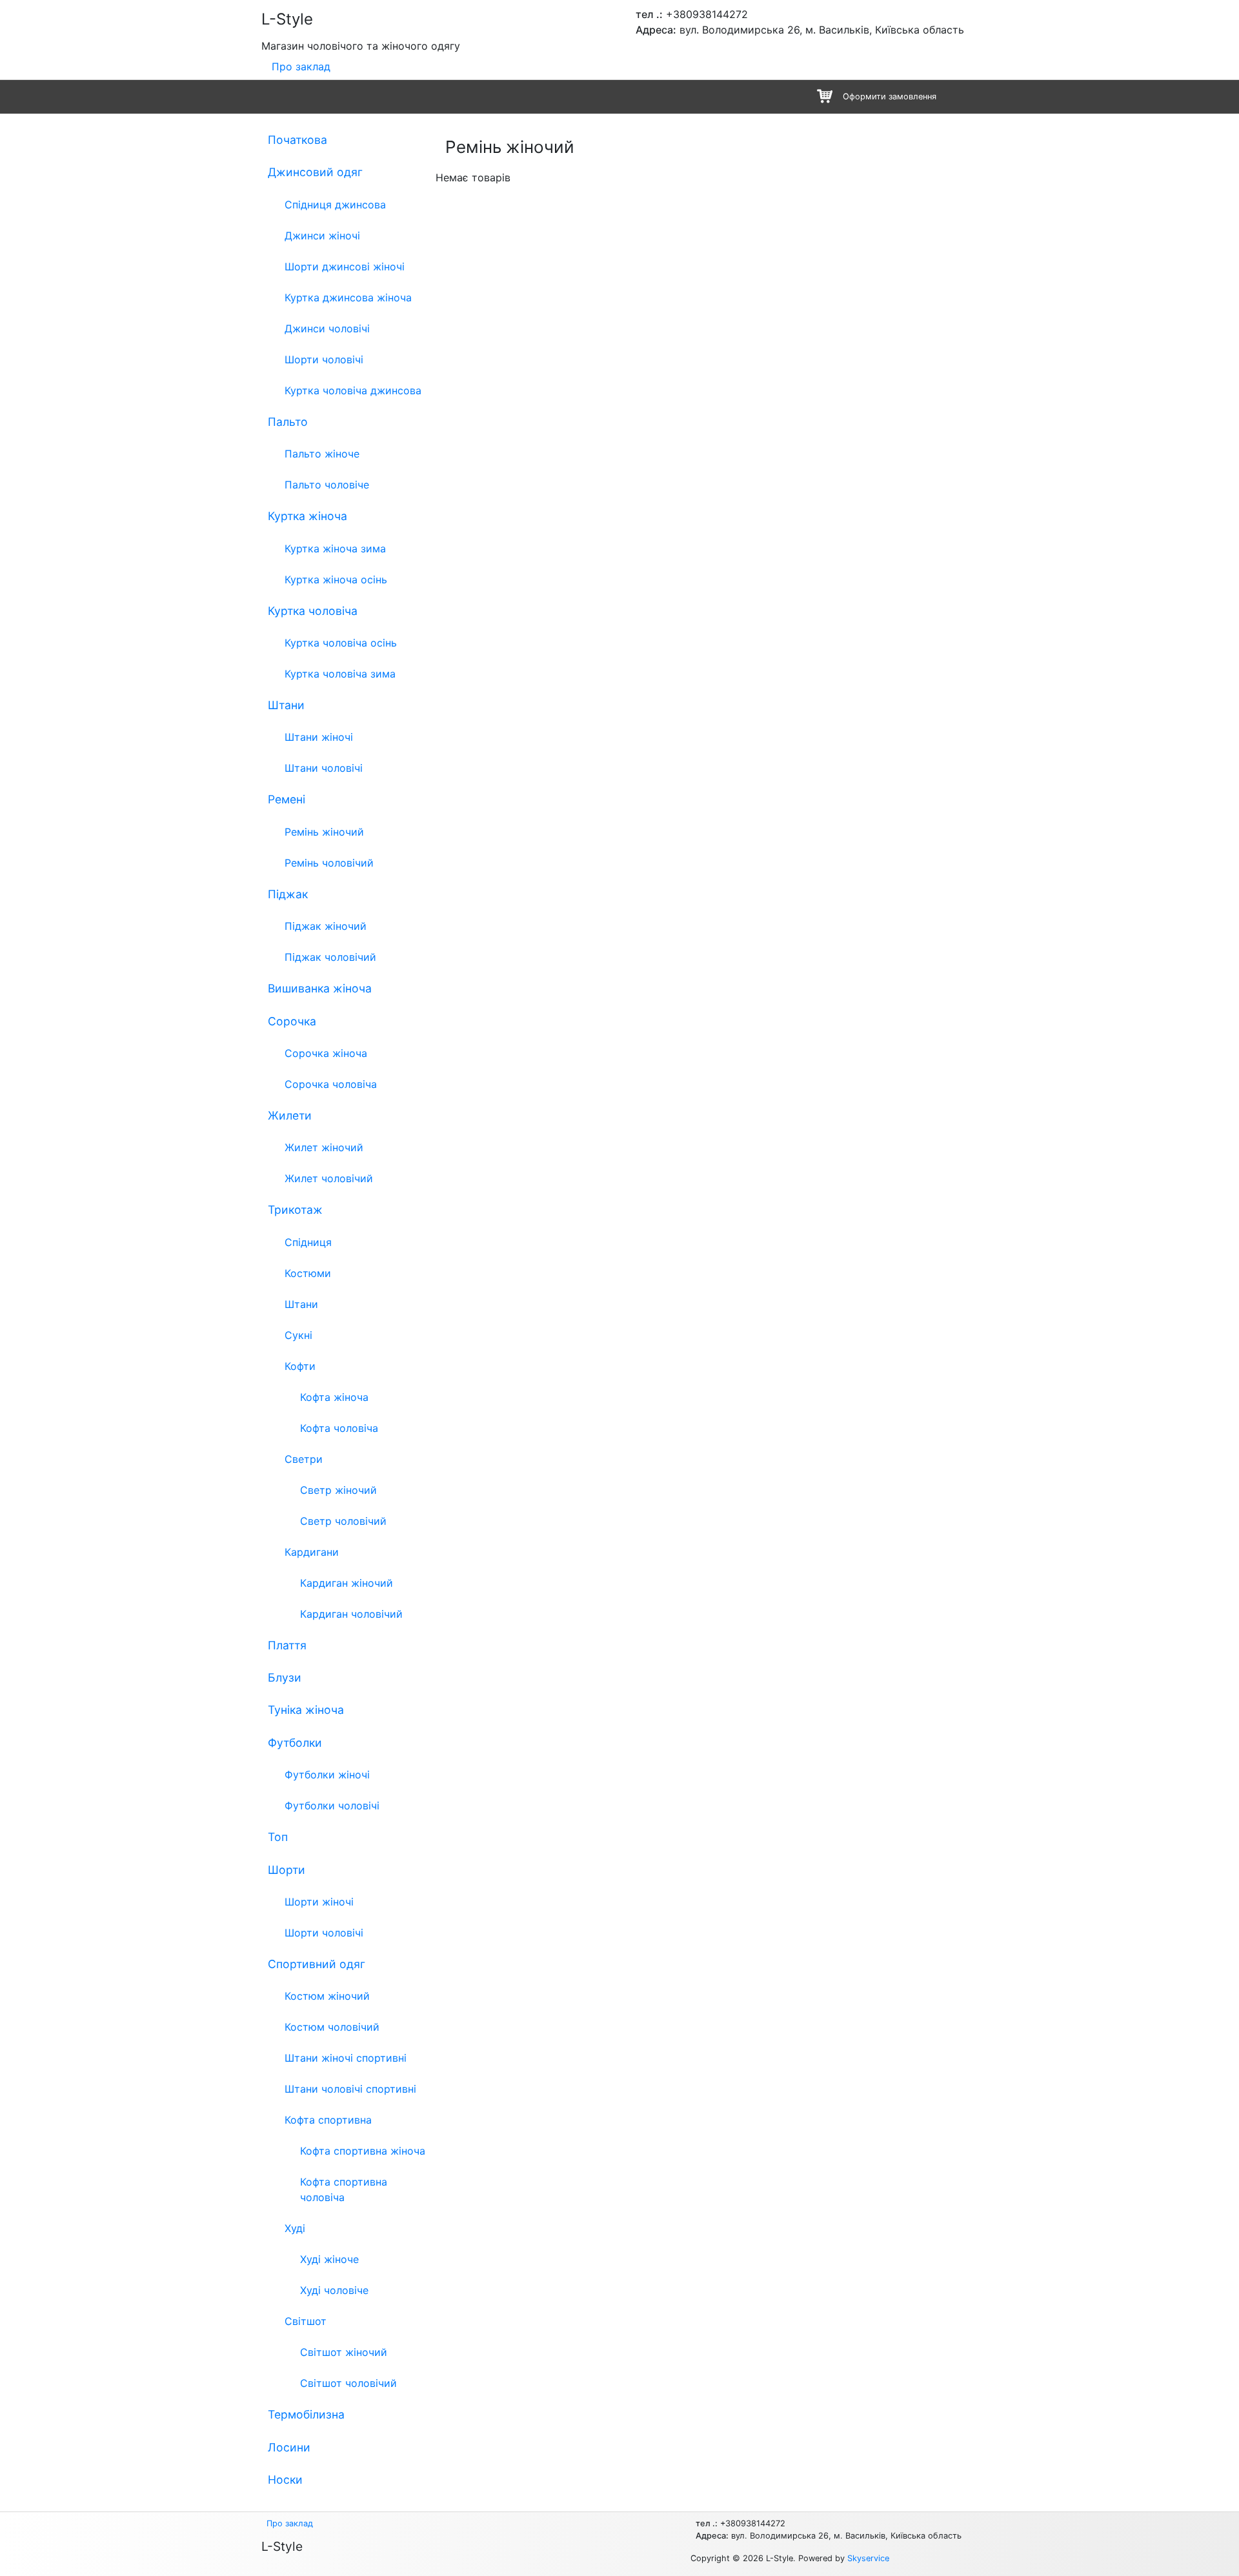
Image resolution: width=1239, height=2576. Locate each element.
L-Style (287, 19)
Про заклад (301, 66)
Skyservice (868, 2558)
